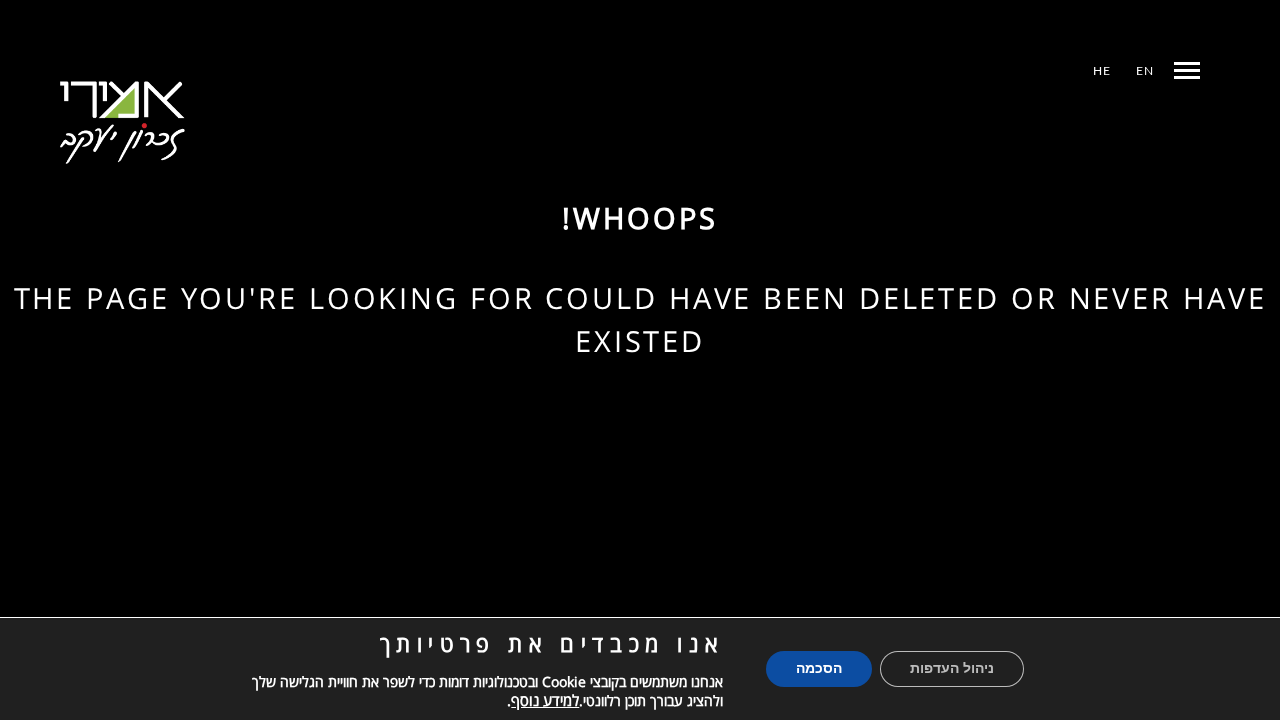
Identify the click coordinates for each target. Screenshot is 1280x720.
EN (1145, 71)
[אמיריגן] (122, 122)
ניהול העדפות (952, 668)
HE (1102, 71)
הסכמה (819, 668)
